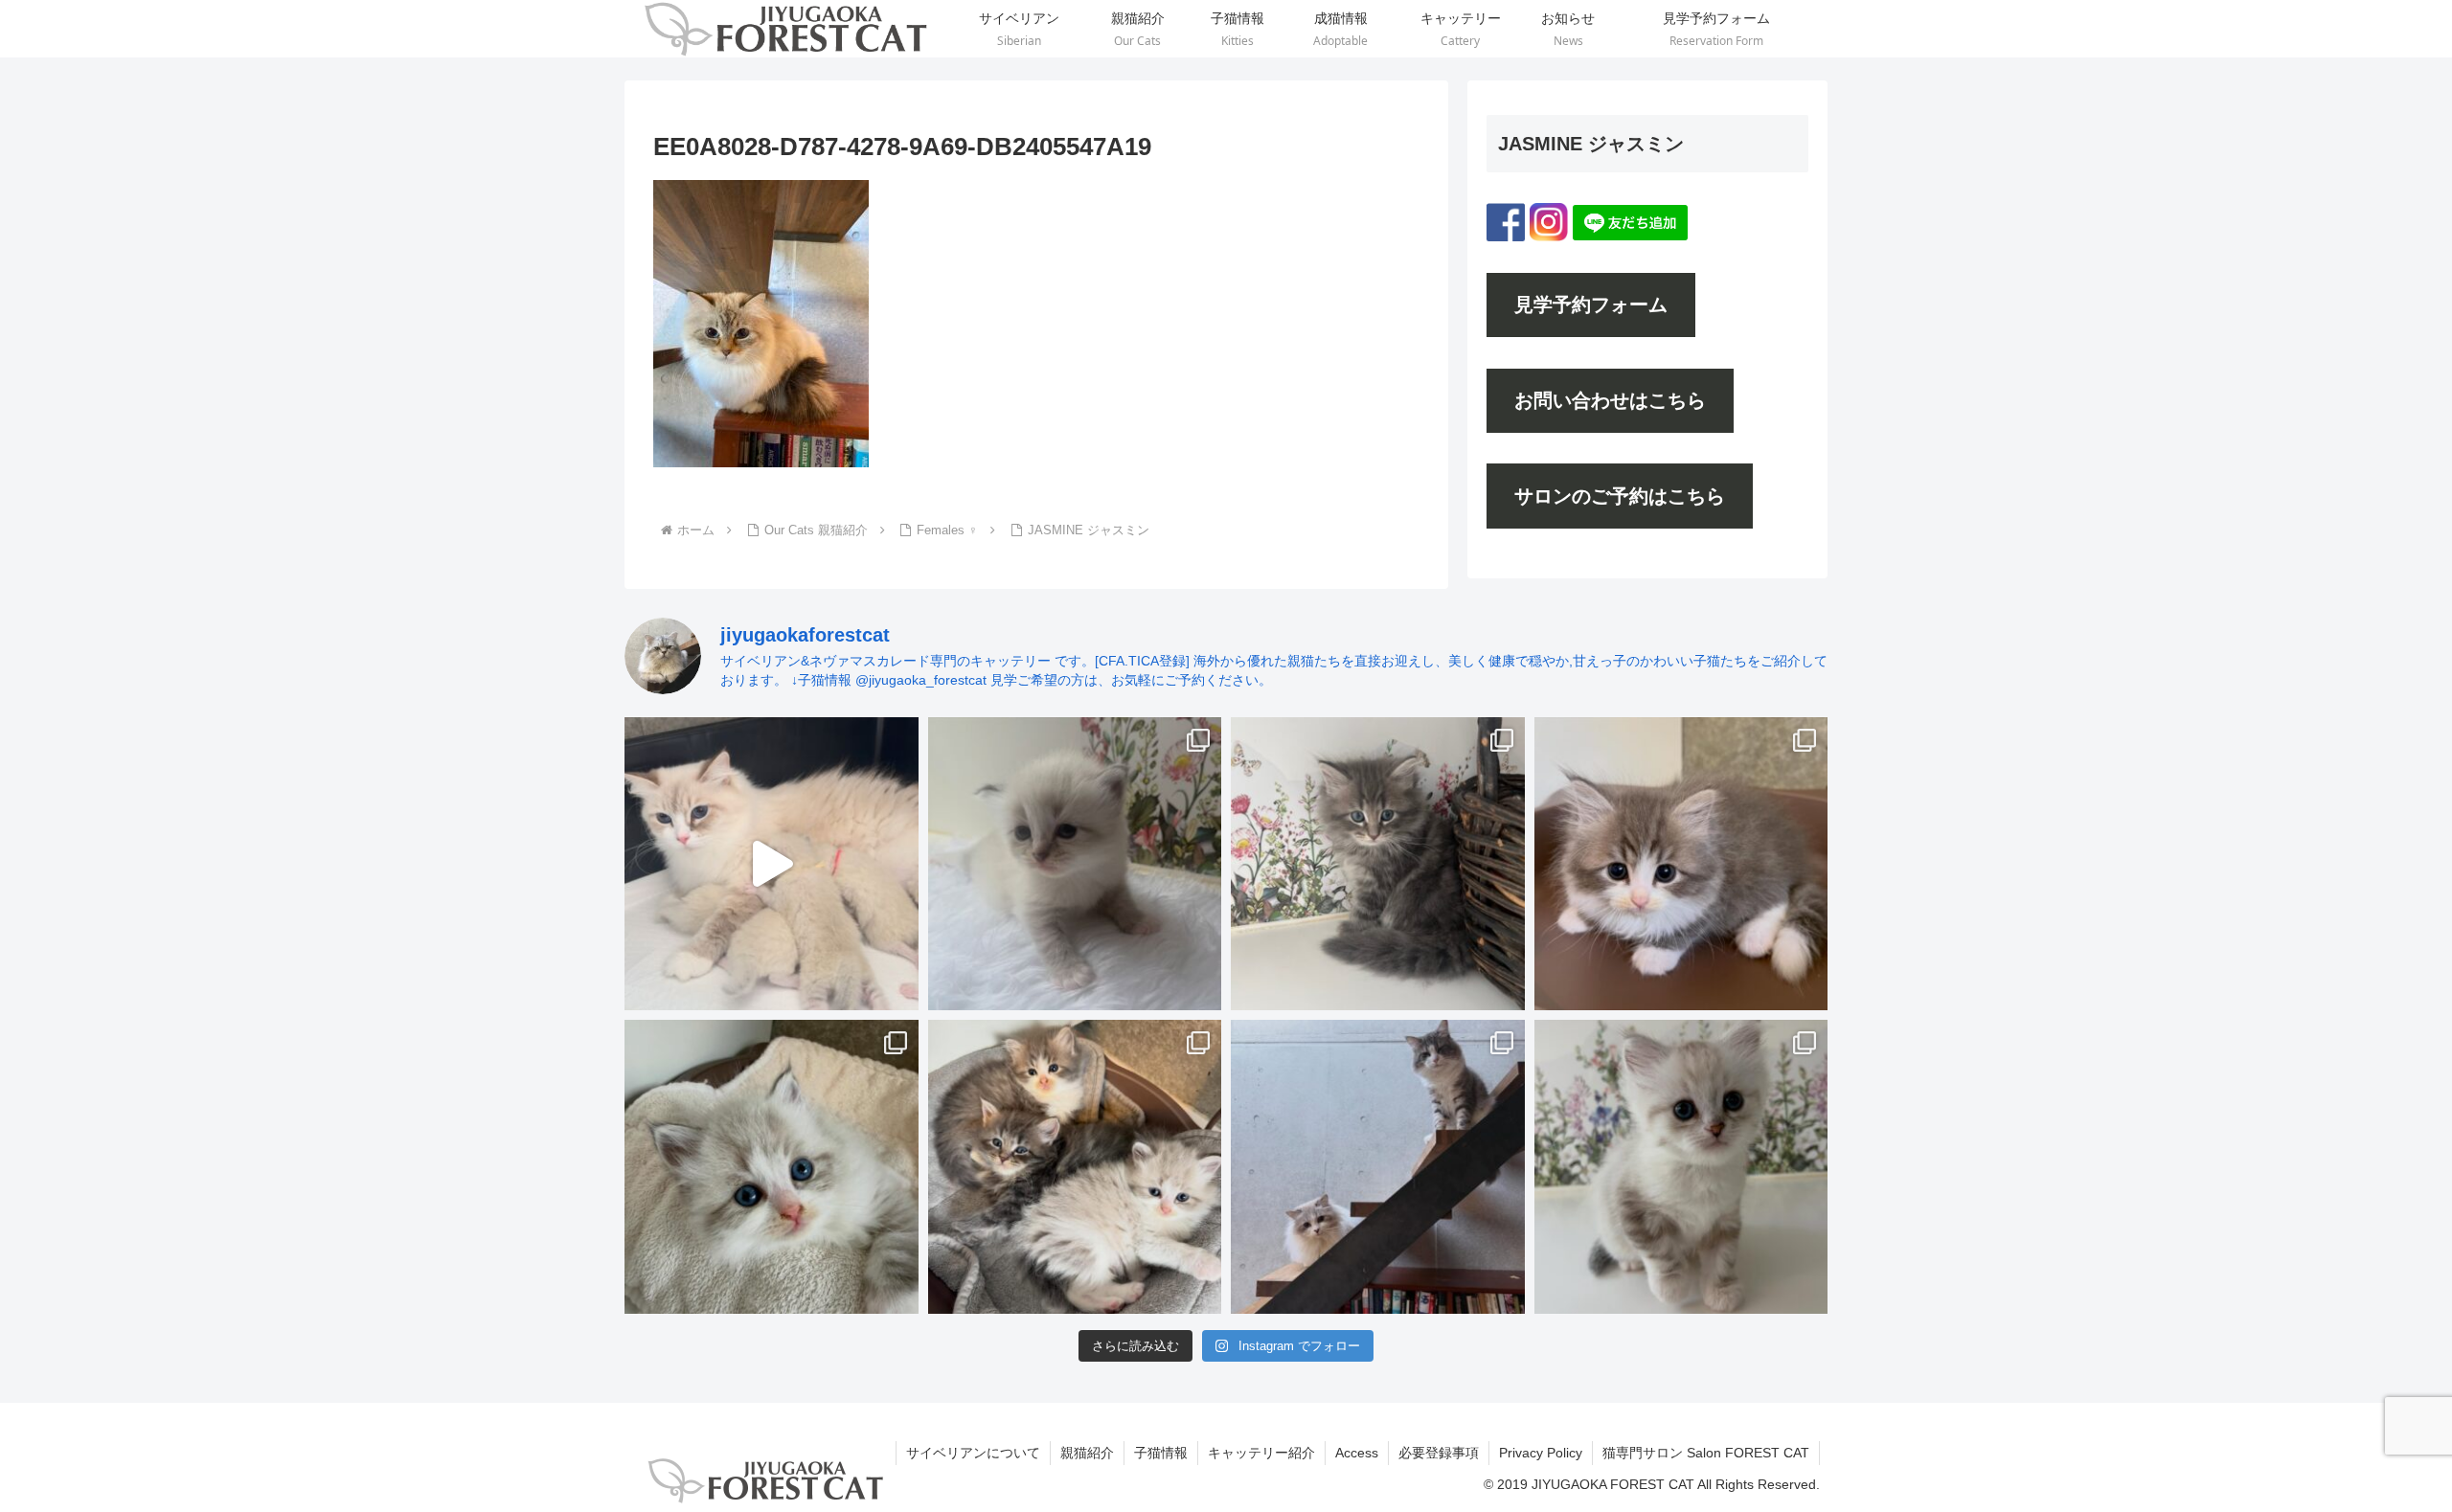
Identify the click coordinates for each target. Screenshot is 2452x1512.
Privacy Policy (1541, 1453)
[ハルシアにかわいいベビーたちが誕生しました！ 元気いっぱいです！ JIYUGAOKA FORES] (1075, 864)
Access (1357, 1453)
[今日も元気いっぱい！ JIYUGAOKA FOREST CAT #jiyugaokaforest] (1681, 864)
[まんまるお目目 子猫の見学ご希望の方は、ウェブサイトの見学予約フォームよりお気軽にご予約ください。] (772, 1167)
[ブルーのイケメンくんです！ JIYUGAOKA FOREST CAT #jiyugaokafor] (1378, 864)
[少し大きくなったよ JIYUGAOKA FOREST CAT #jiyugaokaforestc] (1681, 1167)
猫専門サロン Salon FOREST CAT (1706, 1453)
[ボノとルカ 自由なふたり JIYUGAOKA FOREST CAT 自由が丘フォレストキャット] (1378, 1167)
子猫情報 (1161, 1453)
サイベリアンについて (973, 1453)
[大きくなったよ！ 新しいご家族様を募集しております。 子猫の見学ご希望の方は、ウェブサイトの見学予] (1075, 1167)
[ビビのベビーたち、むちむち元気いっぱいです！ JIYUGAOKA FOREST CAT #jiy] (772, 864)
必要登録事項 (1439, 1453)
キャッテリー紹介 (1261, 1453)
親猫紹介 (1087, 1453)
